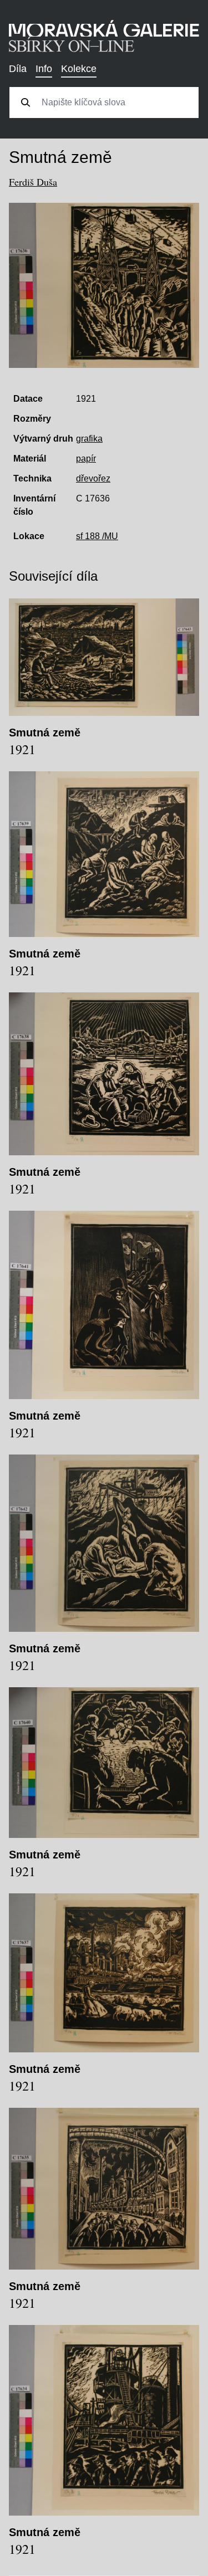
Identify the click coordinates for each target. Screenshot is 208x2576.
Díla (18, 69)
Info (44, 69)
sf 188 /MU (97, 536)
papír (86, 459)
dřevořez (93, 478)
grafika (89, 439)
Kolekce (79, 69)
